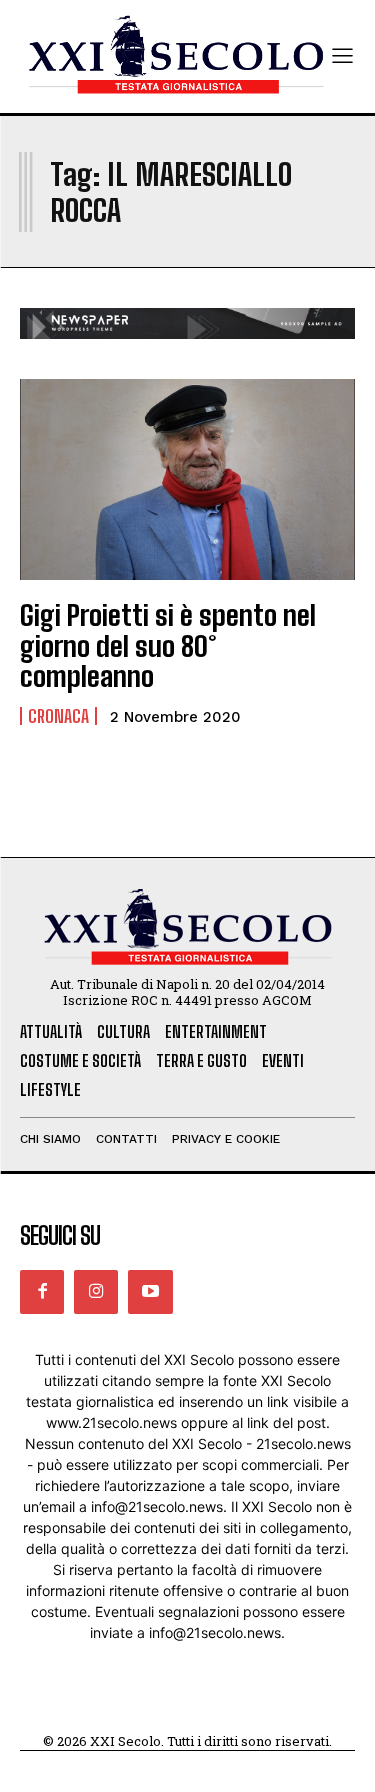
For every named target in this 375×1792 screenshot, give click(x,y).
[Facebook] (42, 1292)
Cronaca (58, 716)
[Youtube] (150, 1292)
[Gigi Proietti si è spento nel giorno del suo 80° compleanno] (187, 479)
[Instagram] (96, 1292)
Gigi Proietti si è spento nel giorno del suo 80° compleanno (168, 646)
